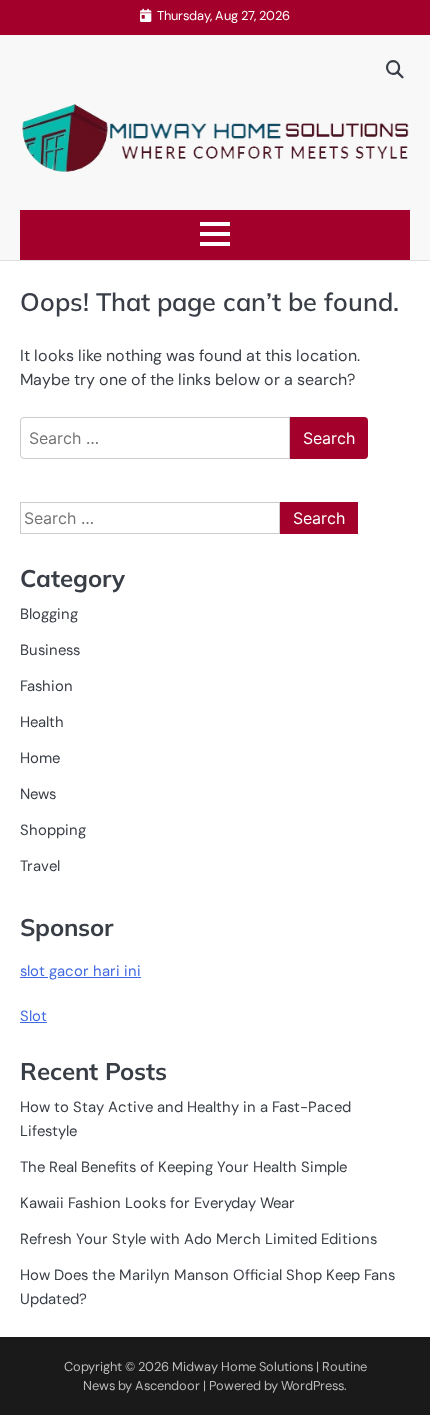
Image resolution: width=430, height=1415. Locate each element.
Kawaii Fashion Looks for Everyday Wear (157, 1203)
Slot (33, 1016)
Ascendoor (167, 1385)
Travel (40, 866)
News (38, 794)
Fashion (46, 686)
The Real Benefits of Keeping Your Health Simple (183, 1167)
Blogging (49, 614)
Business (50, 650)
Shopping (53, 830)
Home (40, 758)
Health (42, 722)
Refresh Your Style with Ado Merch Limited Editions (198, 1239)
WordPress (312, 1385)
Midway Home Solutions (242, 1366)
